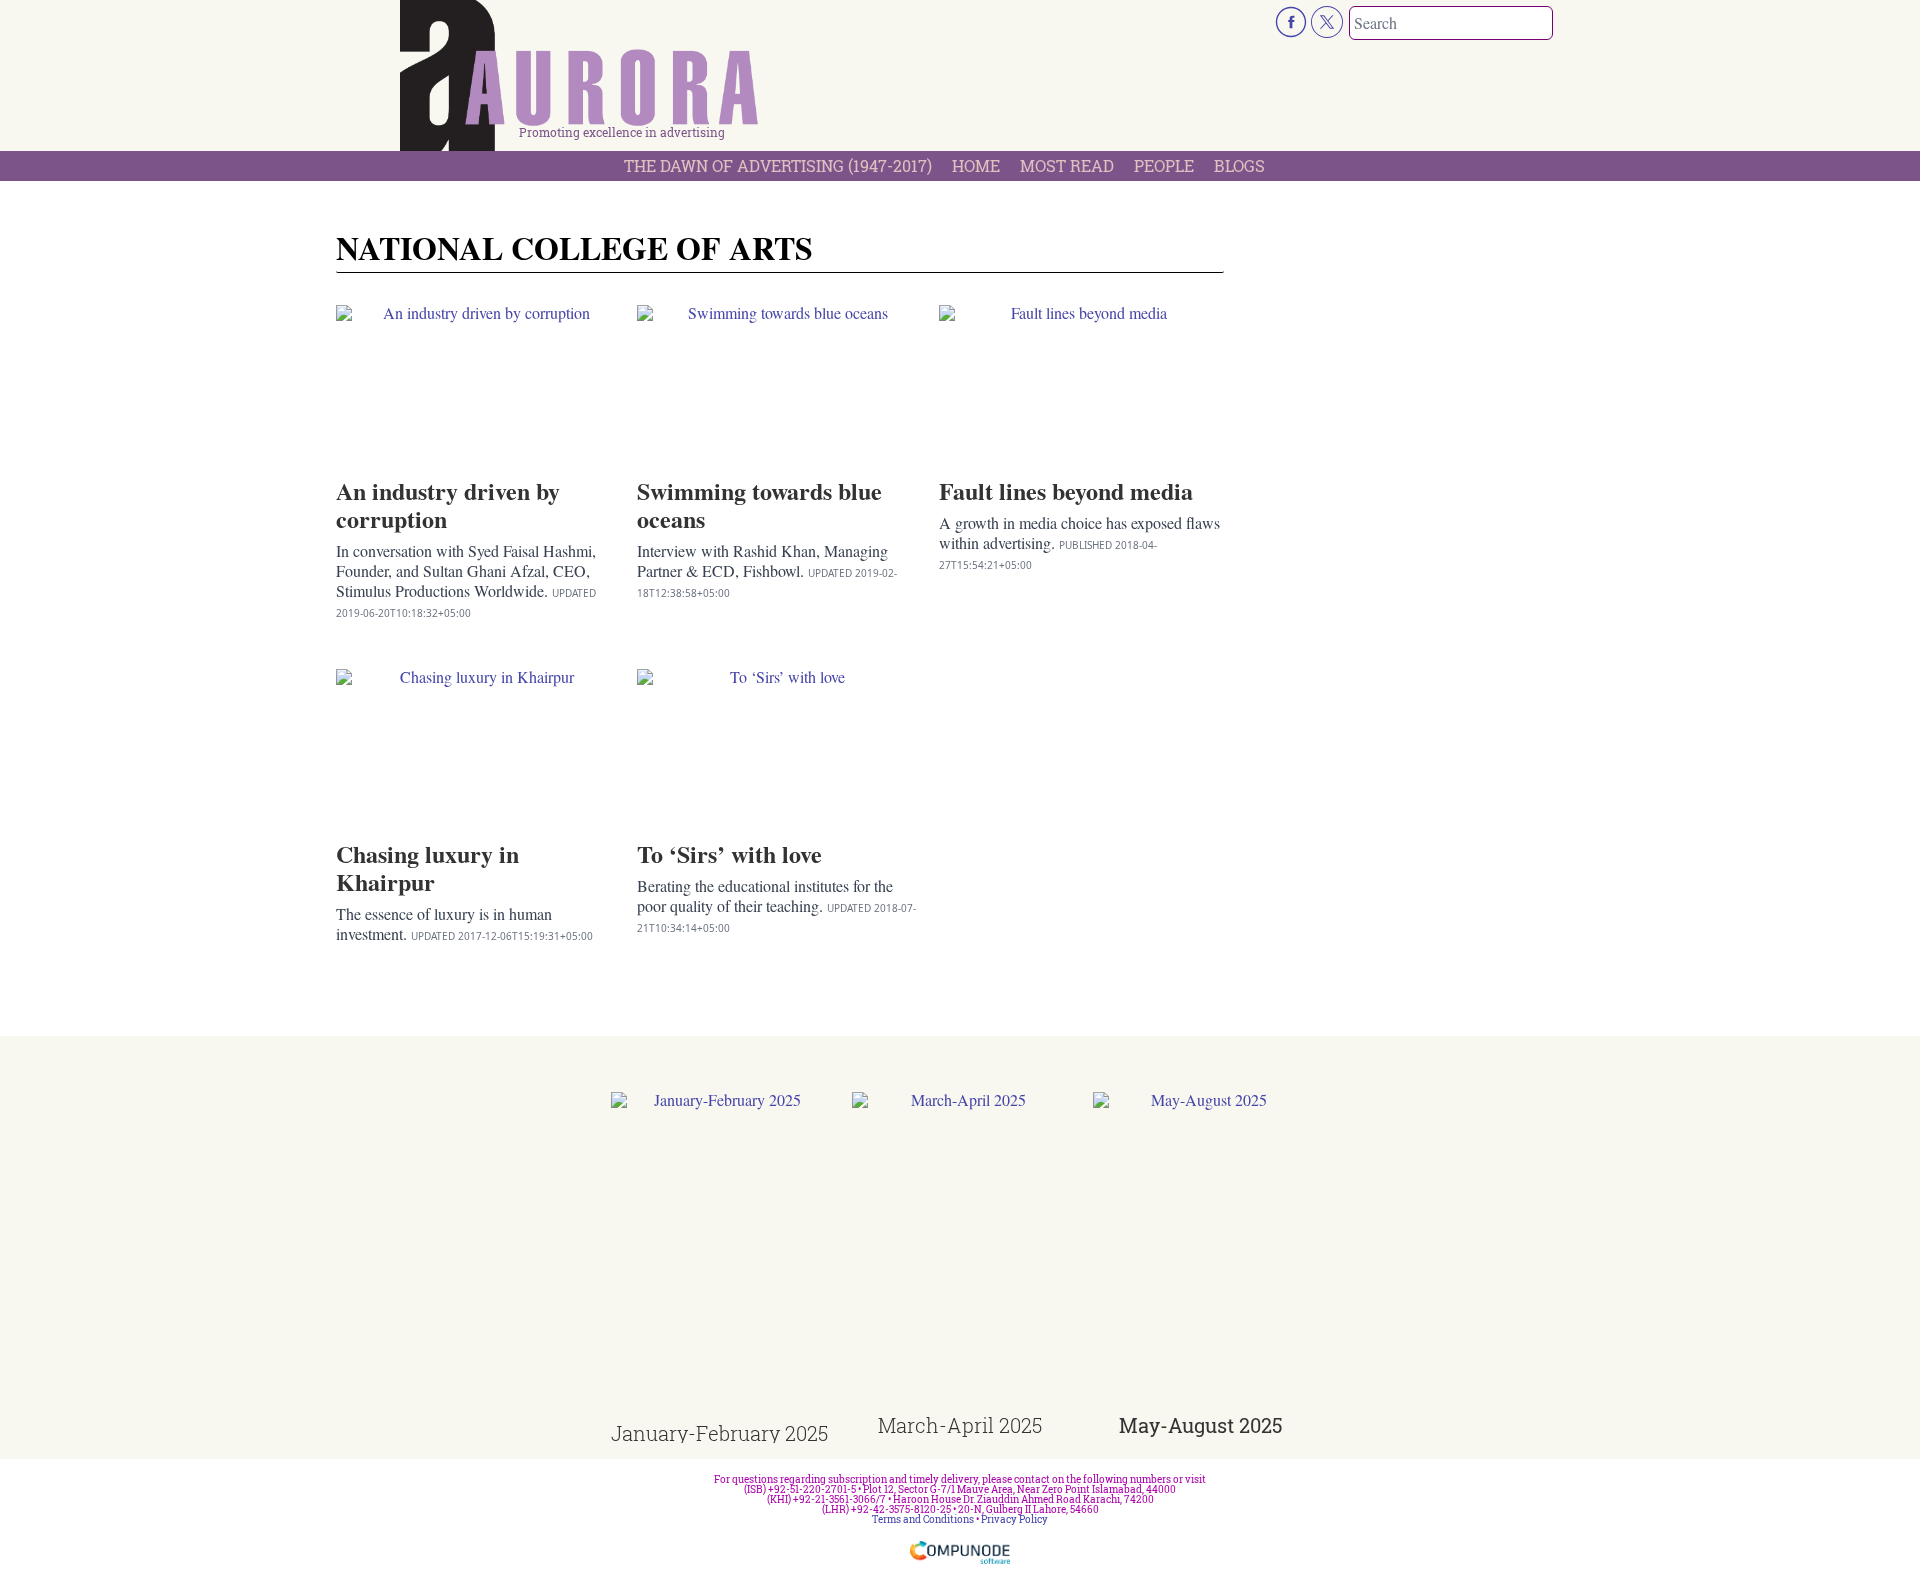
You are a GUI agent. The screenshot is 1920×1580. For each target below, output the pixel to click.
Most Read (1067, 165)
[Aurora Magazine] (580, 81)
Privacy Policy (1014, 1519)
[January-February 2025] (719, 1257)
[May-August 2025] (1201, 1253)
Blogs (1239, 165)
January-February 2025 (719, 1433)
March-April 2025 (960, 1425)
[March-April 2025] (960, 1253)
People (1164, 165)
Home (976, 165)
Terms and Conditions (923, 1519)
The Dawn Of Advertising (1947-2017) (778, 165)
